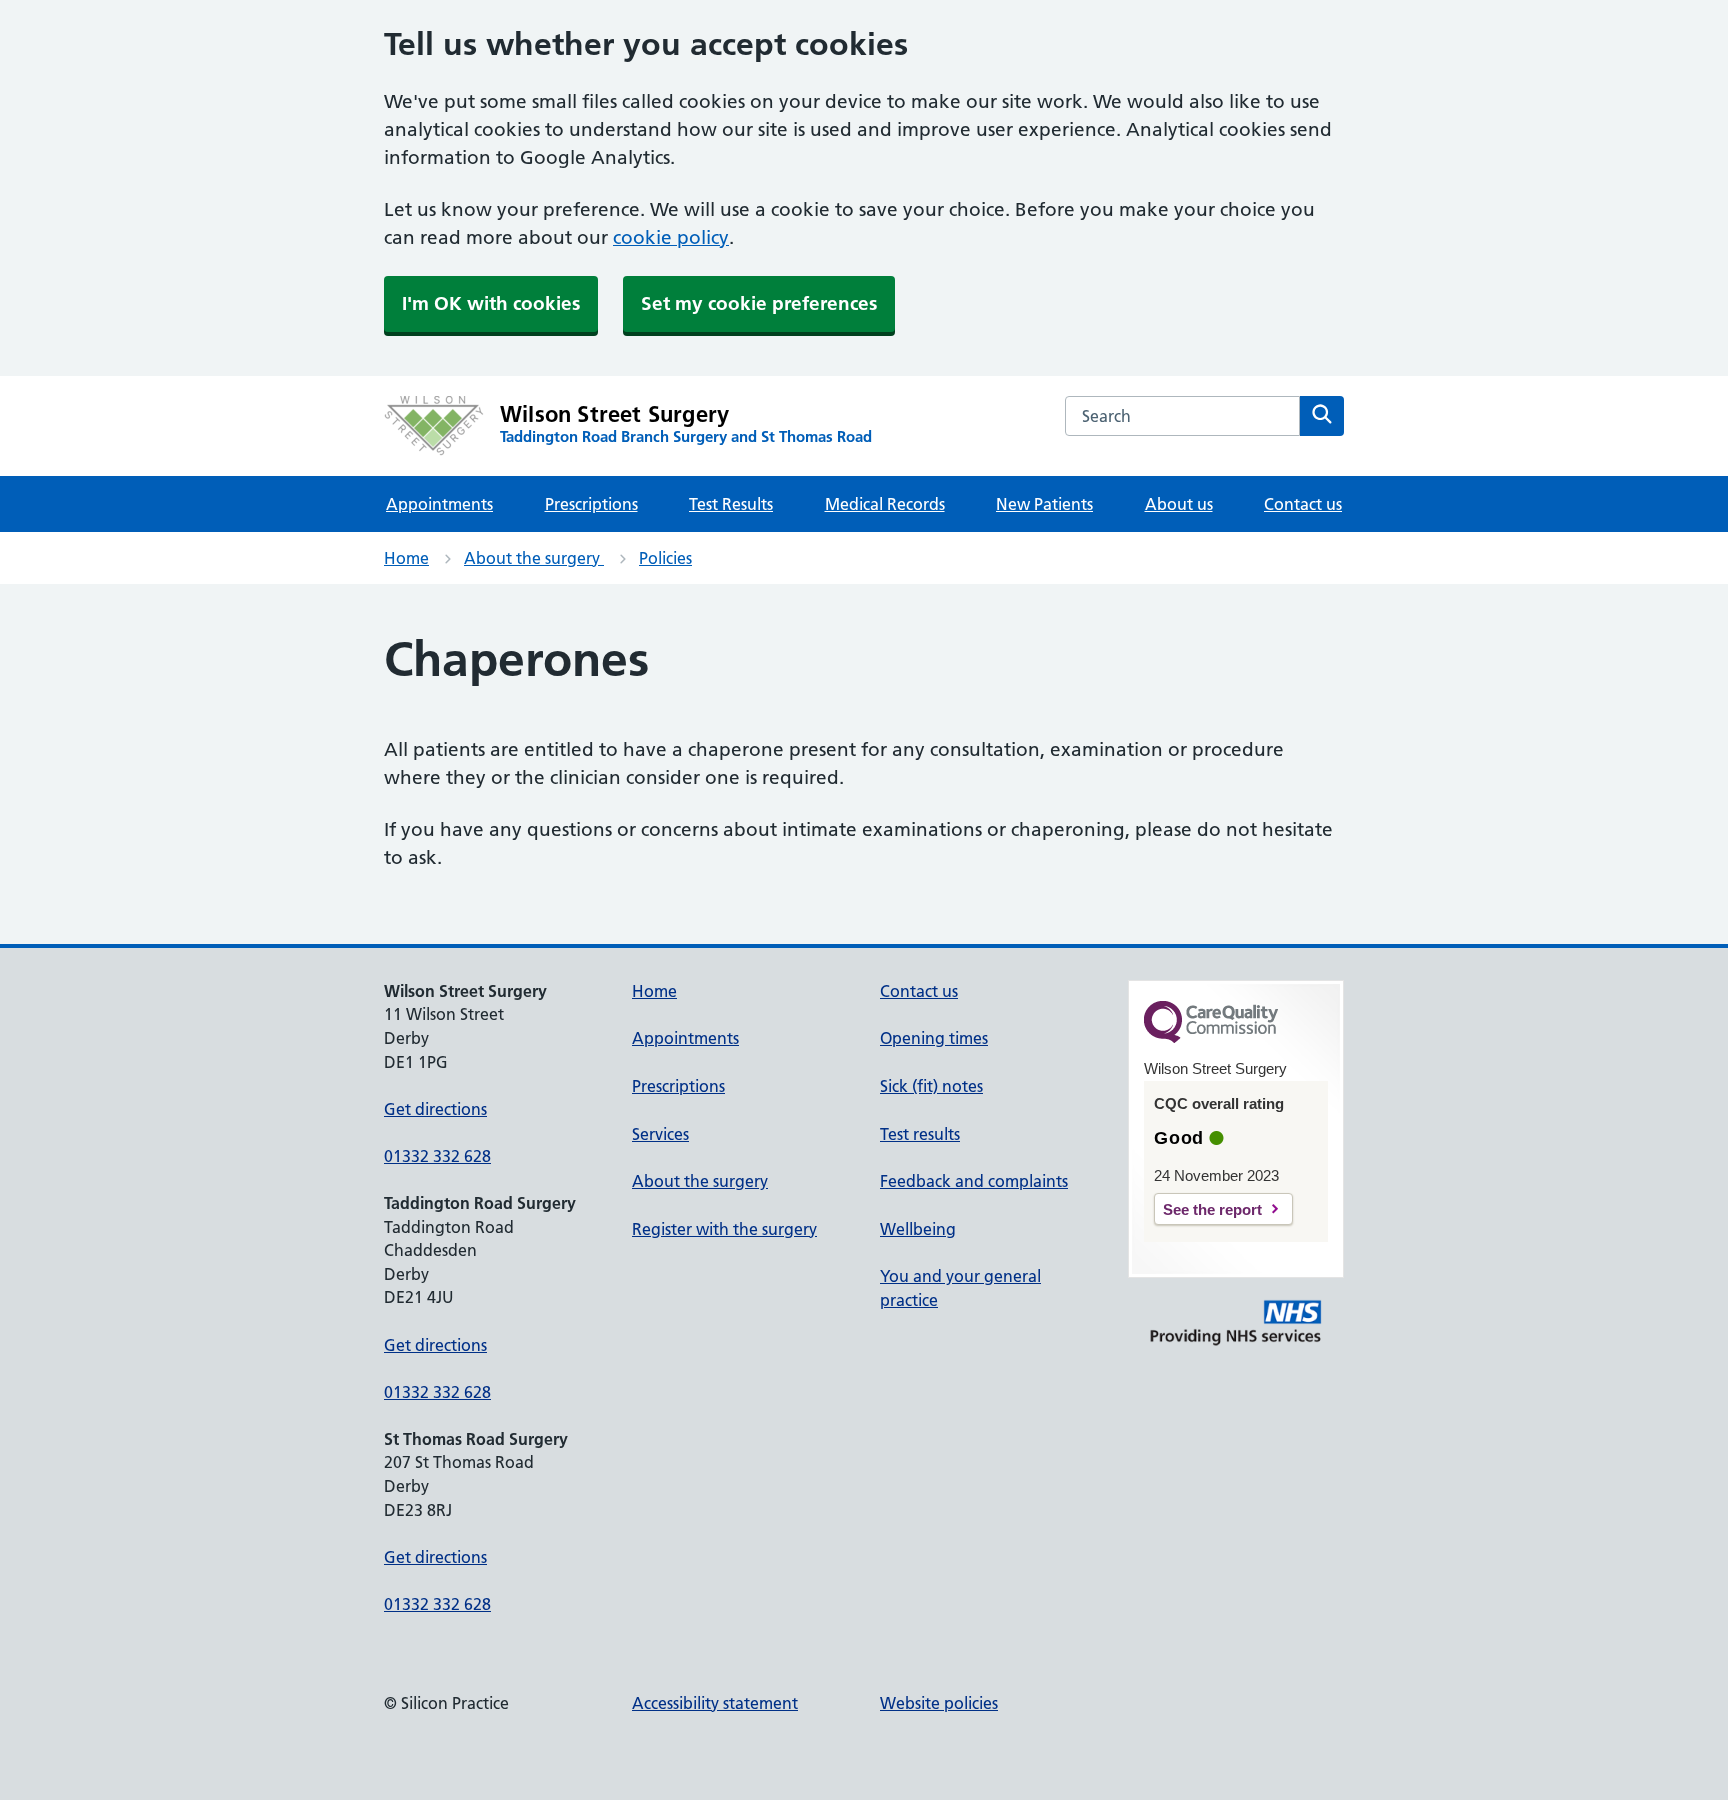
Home (406, 558)
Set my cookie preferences (759, 303)
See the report (1212, 1209)
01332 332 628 (437, 1156)
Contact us (1303, 504)
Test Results (731, 504)
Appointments (439, 504)
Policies (665, 558)
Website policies (939, 1703)
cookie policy (671, 237)
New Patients (1044, 504)
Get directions (435, 1109)
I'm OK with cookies (491, 303)
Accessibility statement (715, 1703)
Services (660, 1134)
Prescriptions (591, 504)
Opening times (934, 1038)
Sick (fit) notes (931, 1086)
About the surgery (534, 558)
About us (1179, 504)
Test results (920, 1134)
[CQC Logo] (1211, 1038)
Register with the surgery (724, 1229)
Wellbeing (918, 1229)
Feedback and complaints (974, 1181)
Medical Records (885, 504)
